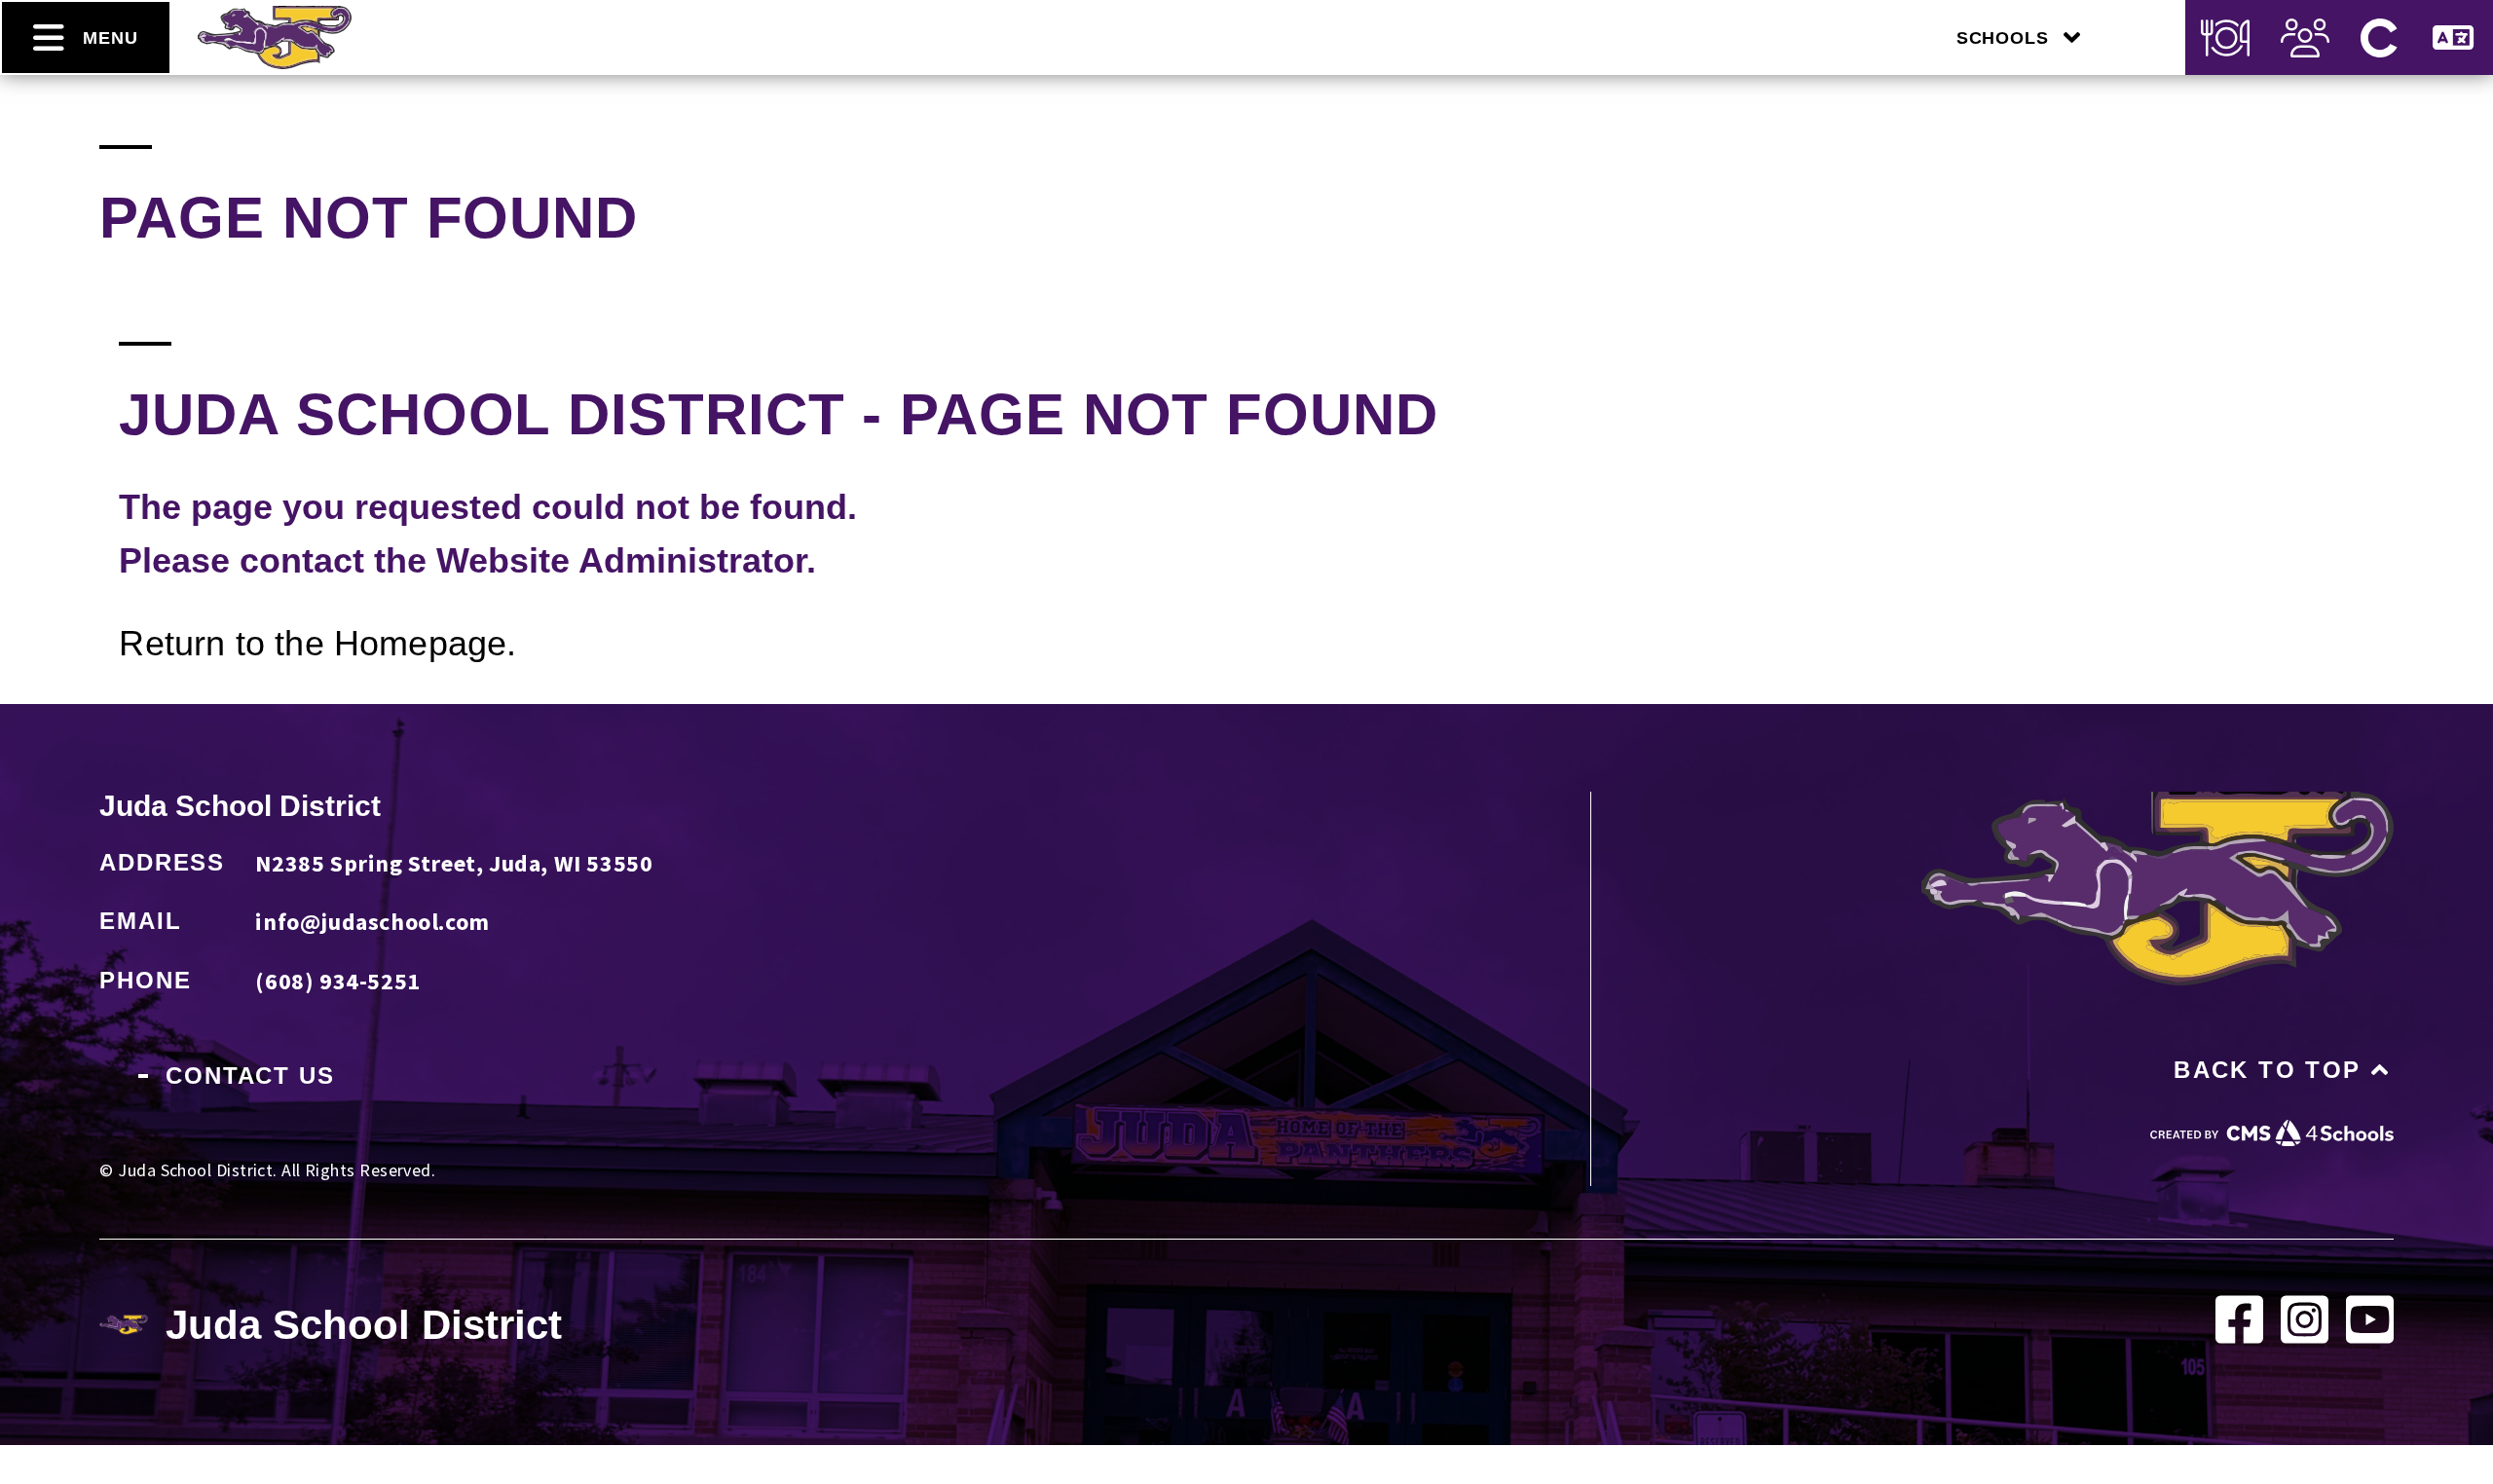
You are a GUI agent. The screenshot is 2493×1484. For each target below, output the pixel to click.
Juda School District (240, 806)
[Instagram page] (2305, 1340)
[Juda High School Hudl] (2370, 1340)
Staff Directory (2305, 37)
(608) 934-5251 (337, 981)
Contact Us (250, 1076)
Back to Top (2267, 1070)
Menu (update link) (2225, 37)
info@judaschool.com (372, 922)
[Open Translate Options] (2453, 37)
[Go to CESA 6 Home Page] (2272, 1139)
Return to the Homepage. (317, 643)
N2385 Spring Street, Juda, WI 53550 (454, 863)
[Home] (275, 62)
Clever (2379, 37)
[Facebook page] (2239, 1340)
